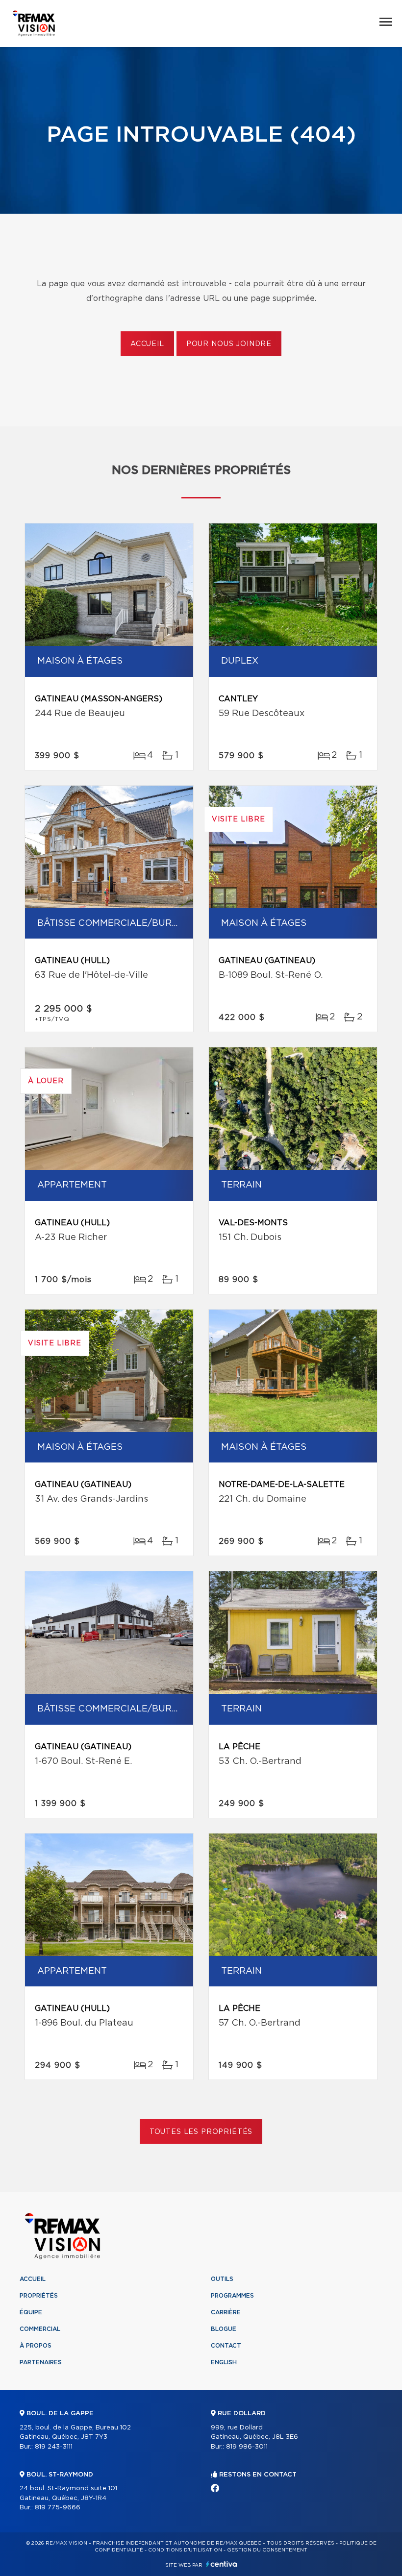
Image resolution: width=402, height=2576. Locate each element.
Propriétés (39, 2296)
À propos (36, 2346)
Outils (222, 2279)
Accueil (147, 344)
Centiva (222, 2564)
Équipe (31, 2312)
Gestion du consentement (267, 2550)
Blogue (224, 2329)
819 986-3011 (247, 2447)
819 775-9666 (58, 2508)
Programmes (232, 2296)
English (224, 2362)
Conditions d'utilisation (185, 2550)
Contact (226, 2346)
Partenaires (41, 2362)
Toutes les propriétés (201, 2132)
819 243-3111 (54, 2447)
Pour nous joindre (229, 344)
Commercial (40, 2329)
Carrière (226, 2312)
